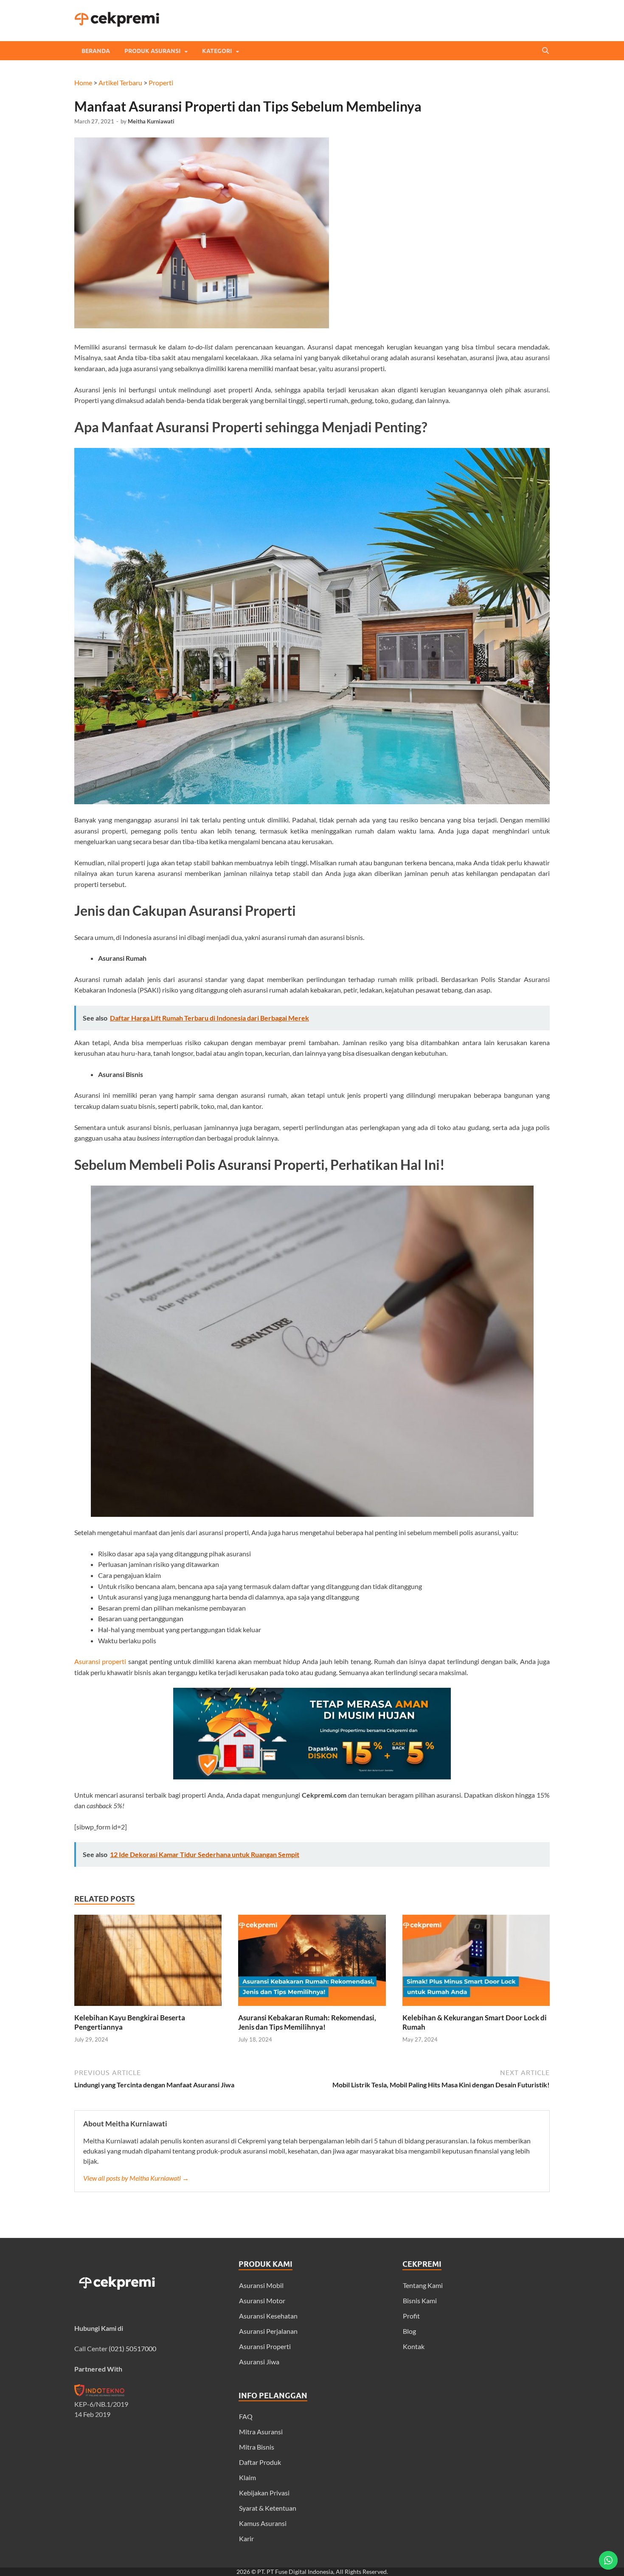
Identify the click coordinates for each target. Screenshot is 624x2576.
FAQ (246, 2416)
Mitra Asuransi (261, 2432)
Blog (409, 2331)
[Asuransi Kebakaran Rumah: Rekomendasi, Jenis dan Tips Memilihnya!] (312, 2008)
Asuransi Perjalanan (268, 2331)
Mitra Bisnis (257, 2447)
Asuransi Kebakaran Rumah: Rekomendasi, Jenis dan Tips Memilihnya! (307, 2022)
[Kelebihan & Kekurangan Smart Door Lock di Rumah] (476, 2008)
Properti (161, 83)
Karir (246, 2538)
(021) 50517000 (132, 2348)
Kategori (217, 51)
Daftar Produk (260, 2462)
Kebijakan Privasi (264, 2493)
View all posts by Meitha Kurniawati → (136, 2178)
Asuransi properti (100, 1661)
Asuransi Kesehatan (268, 2316)
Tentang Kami (423, 2285)
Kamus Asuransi (263, 2523)
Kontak (414, 2346)
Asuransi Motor (262, 2300)
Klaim (247, 2477)
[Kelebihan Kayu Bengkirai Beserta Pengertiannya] (148, 2008)
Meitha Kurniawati (151, 121)
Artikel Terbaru (120, 83)
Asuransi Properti (265, 2346)
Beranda (96, 51)
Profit (411, 2316)
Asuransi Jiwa (259, 2362)
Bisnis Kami (420, 2300)
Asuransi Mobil (261, 2285)
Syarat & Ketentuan (268, 2508)
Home (83, 83)
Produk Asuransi (152, 51)
